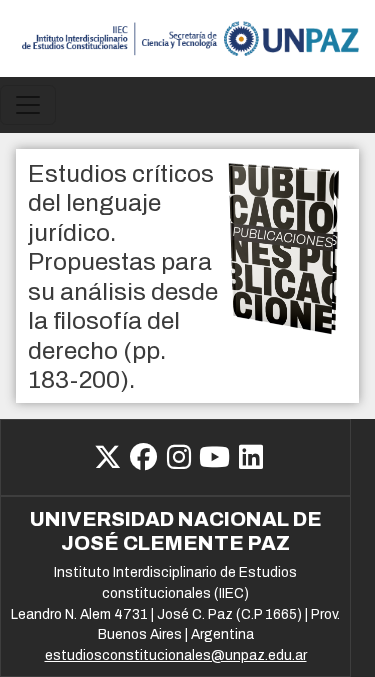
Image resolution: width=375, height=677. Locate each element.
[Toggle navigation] (28, 105)
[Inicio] (187, 38)
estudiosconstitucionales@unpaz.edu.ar (176, 655)
